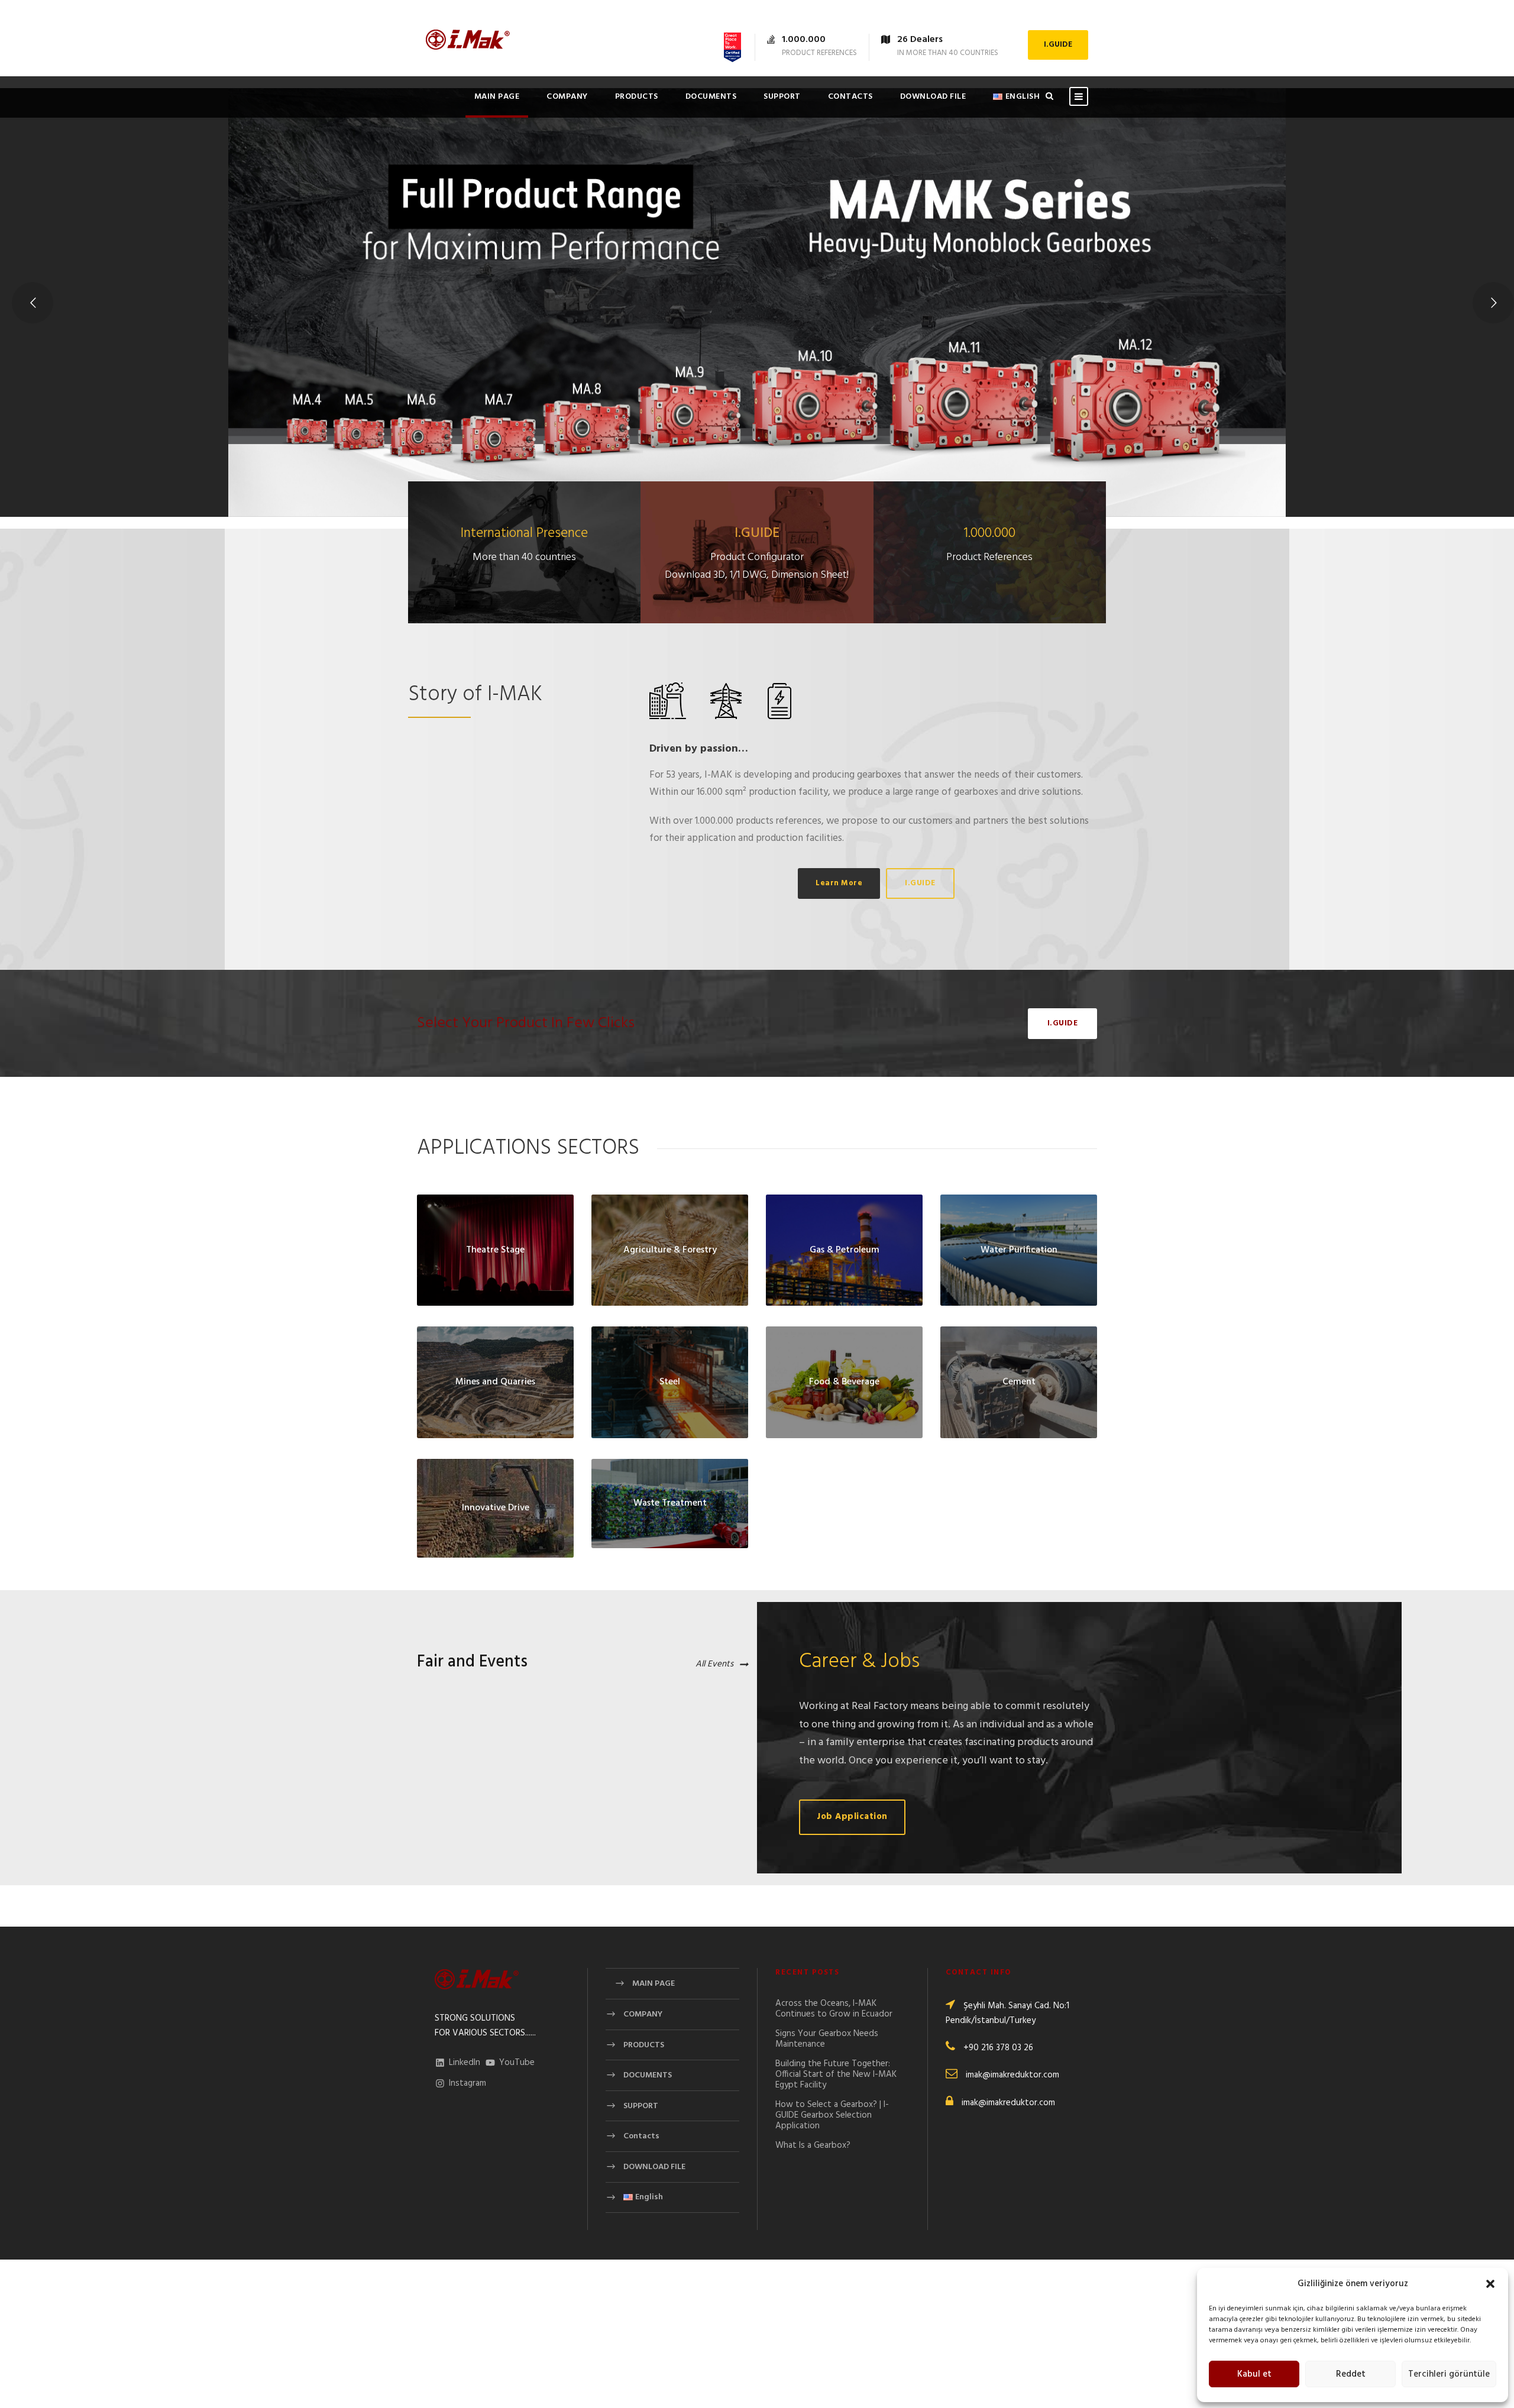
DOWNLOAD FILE (933, 97)
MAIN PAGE (497, 97)
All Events (714, 1664)
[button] (1490, 2284)
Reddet (1351, 2374)
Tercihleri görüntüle (1449, 2374)
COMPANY (567, 97)
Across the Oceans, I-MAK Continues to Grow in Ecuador (834, 2009)
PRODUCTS (637, 97)
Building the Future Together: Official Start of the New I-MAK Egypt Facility (836, 2074)
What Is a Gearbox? (813, 2145)
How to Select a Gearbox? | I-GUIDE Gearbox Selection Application (832, 2115)
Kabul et (1254, 2374)
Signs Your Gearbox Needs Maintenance (827, 2039)
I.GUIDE (1058, 45)
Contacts (850, 97)
